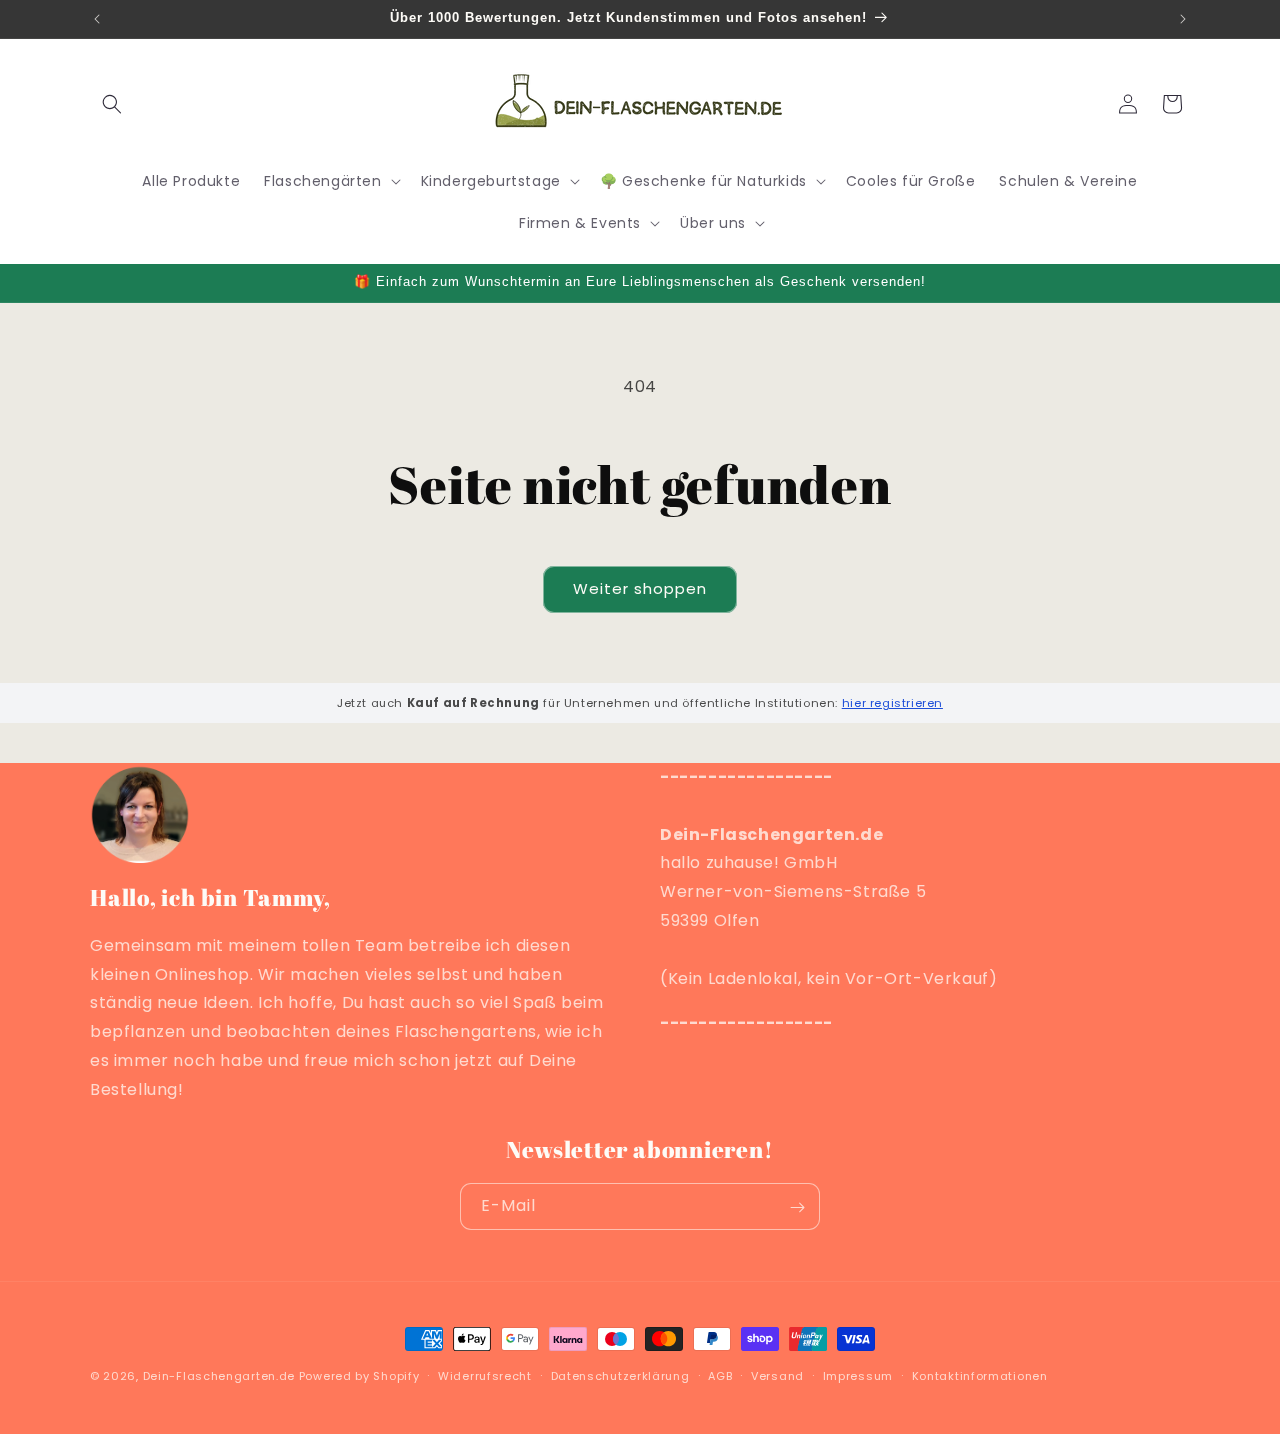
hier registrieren (892, 703)
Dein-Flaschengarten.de (219, 1376)
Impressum (858, 1375)
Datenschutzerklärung (620, 1375)
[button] (112, 104)
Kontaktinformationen (980, 1375)
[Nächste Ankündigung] (1183, 19)
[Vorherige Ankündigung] (97, 19)
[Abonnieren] (797, 1207)
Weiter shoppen (640, 588)
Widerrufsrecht (485, 1375)
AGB (720, 1375)
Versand (777, 1375)
